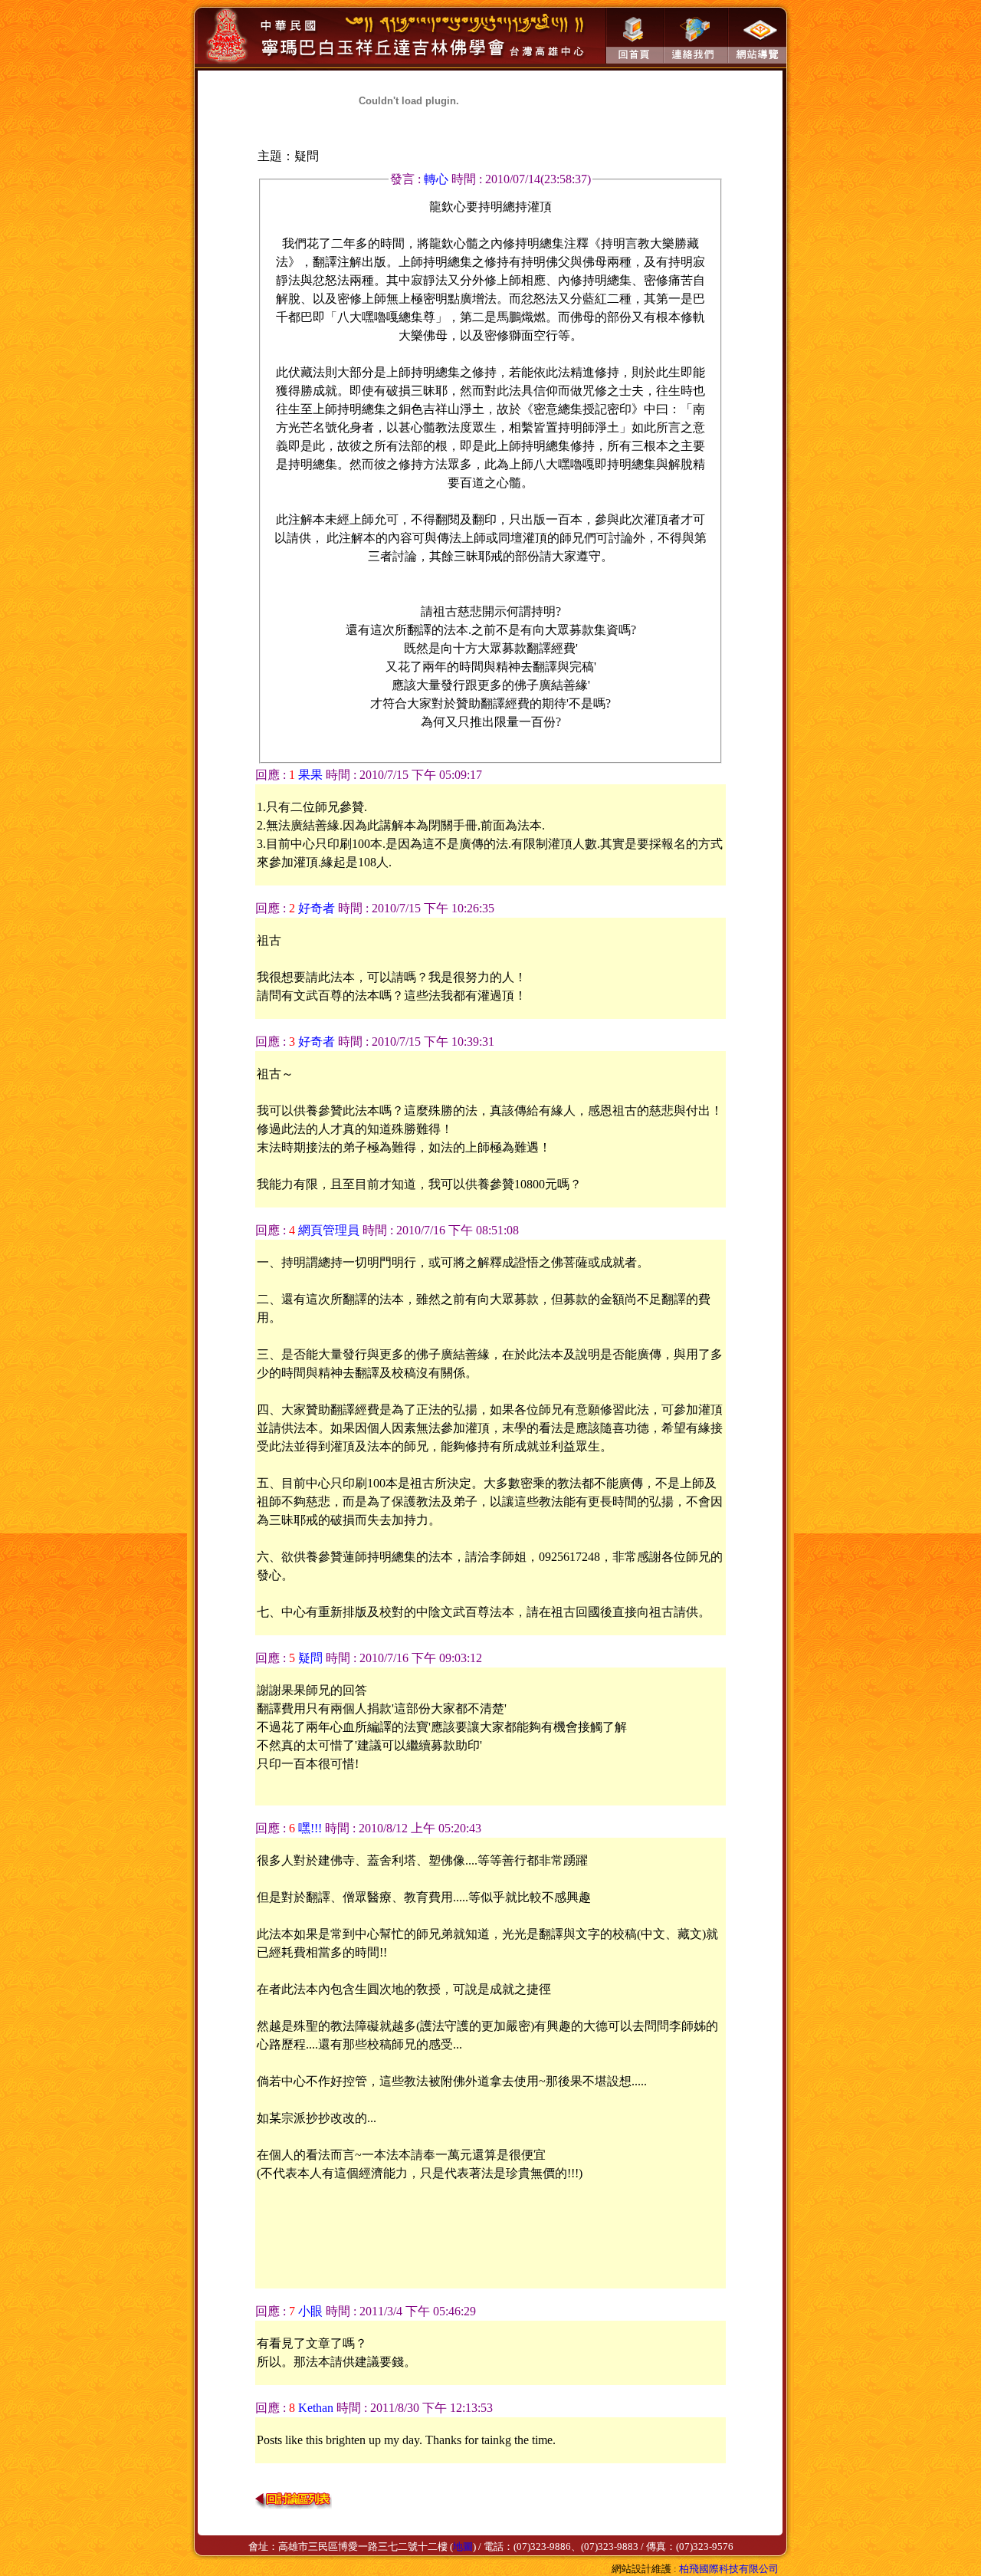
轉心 (438, 179)
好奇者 (317, 908)
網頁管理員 (329, 1230)
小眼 (310, 2311)
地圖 (463, 2546)
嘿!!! (310, 1828)
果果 (310, 775)
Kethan (316, 2408)
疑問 (310, 1658)
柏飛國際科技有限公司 (729, 2569)
